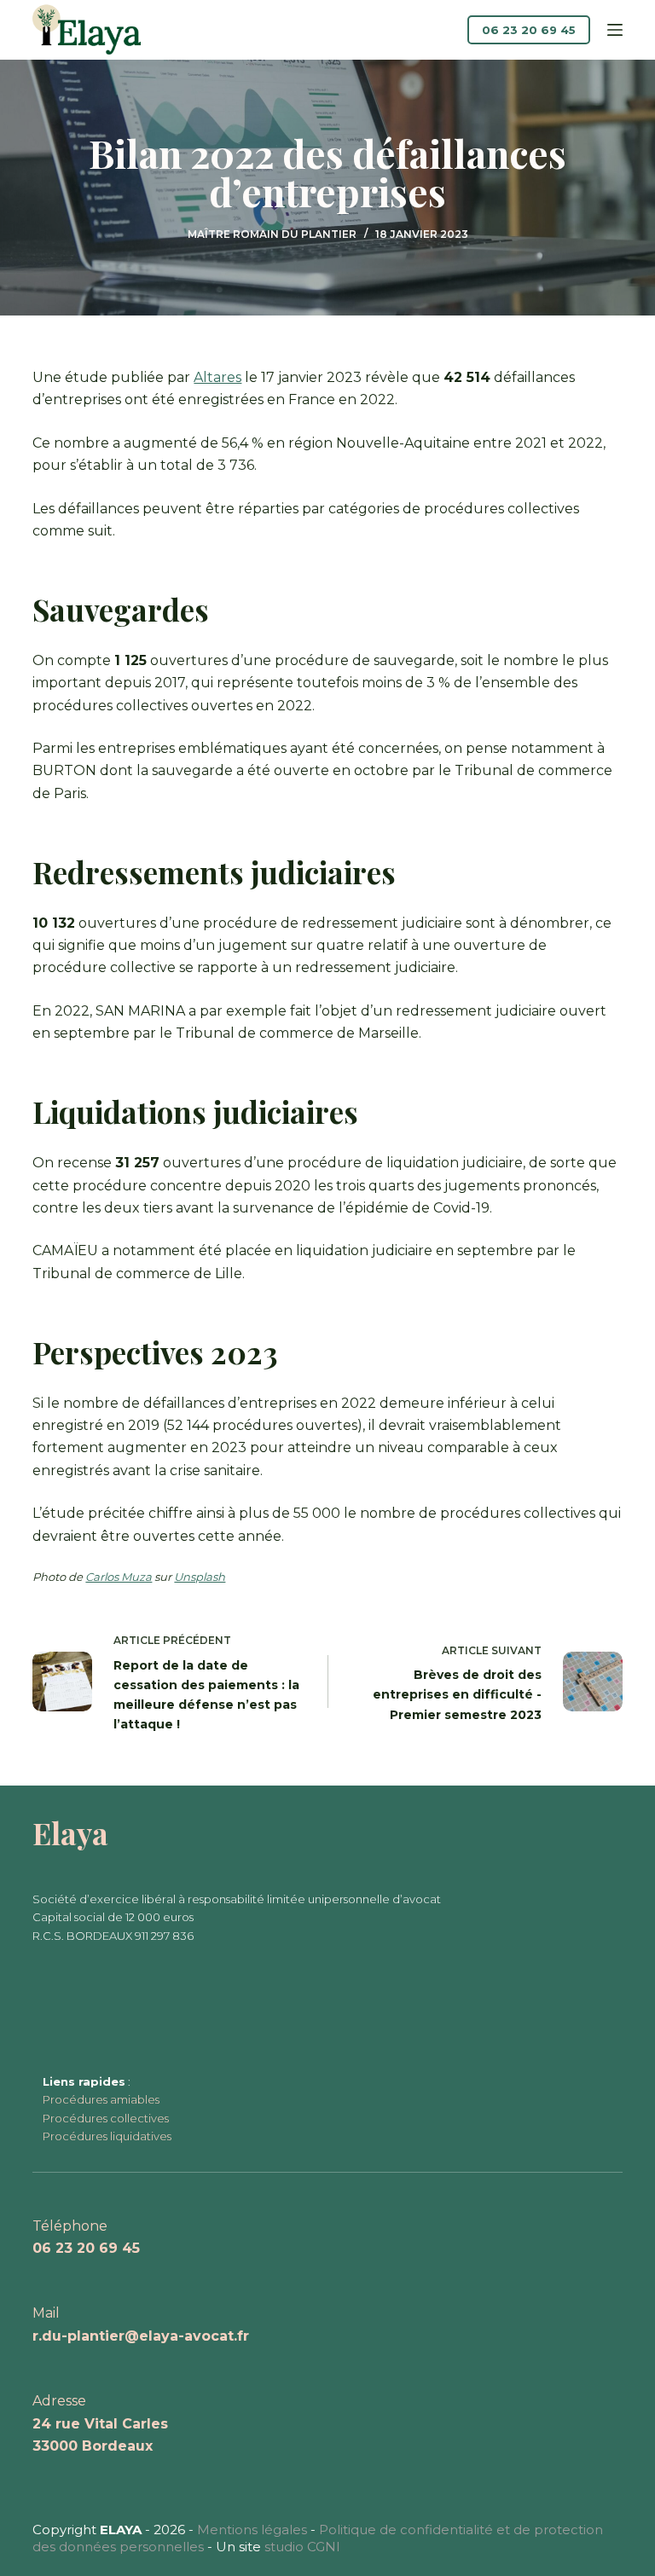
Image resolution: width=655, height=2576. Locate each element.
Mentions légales (252, 2530)
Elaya (70, 1833)
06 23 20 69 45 (529, 30)
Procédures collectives (106, 2118)
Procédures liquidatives (107, 2136)
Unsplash (200, 1577)
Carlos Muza (119, 1577)
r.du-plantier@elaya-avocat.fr (141, 2336)
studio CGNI (302, 2547)
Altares (217, 377)
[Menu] (615, 30)
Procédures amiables (101, 2099)
